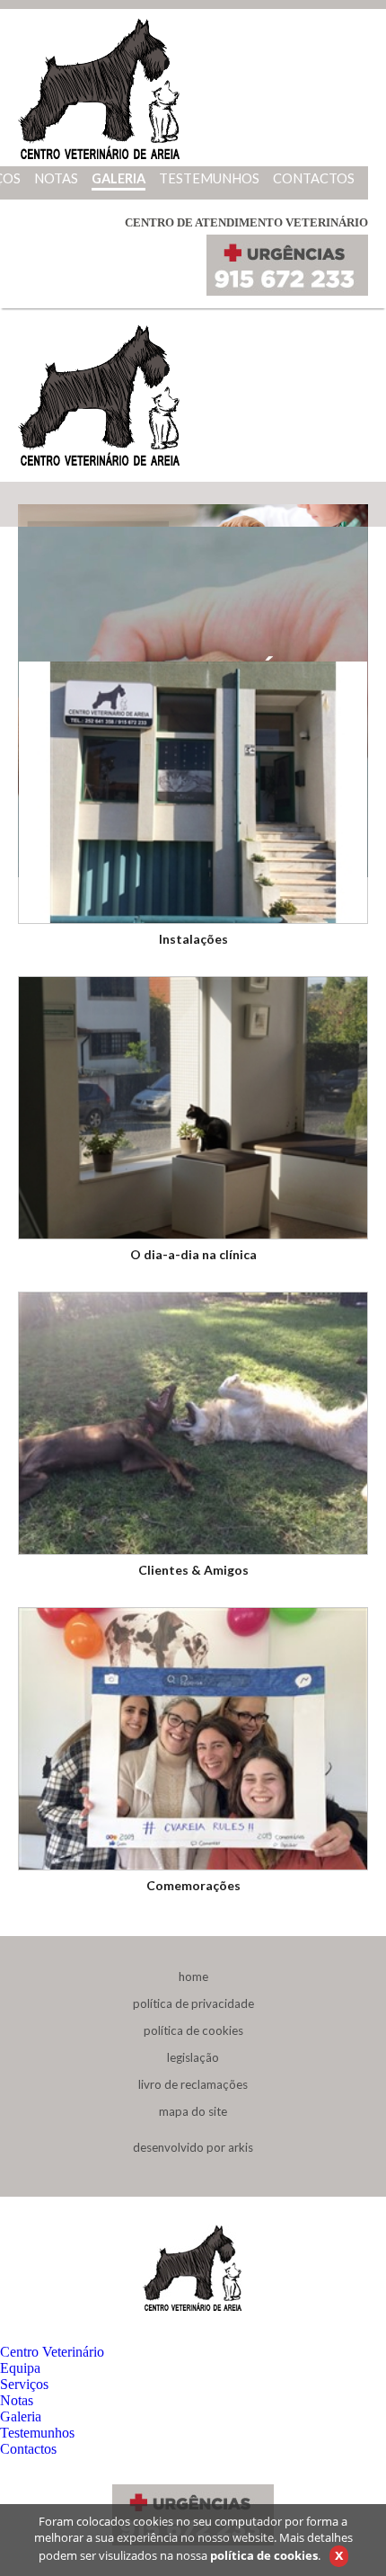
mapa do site (193, 2111)
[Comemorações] (193, 1737)
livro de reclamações (193, 2084)
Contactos (28, 2449)
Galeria (21, 2416)
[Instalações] (193, 791)
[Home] (99, 158)
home (193, 1976)
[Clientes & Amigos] (193, 1421)
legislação (193, 2057)
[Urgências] (287, 291)
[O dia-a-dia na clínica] (193, 1106)
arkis (241, 2147)
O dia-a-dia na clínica (193, 1254)
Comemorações (193, 1885)
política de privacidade (193, 2003)
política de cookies (193, 2030)
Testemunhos (37, 2433)
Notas (17, 2400)
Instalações (193, 939)
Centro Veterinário (52, 2352)
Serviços (24, 2384)
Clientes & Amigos (193, 1570)
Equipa (20, 2368)
